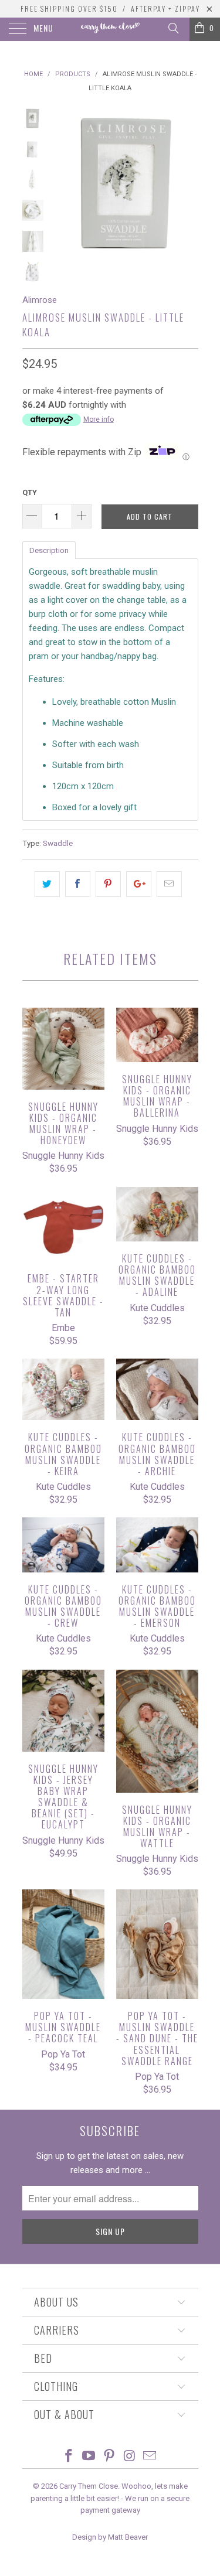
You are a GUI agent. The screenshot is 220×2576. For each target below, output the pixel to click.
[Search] (173, 28)
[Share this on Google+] (139, 884)
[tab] (49, 550)
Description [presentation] (49, 550)
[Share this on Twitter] (47, 884)
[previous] (63, 183)
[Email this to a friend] (169, 884)
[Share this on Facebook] (78, 884)
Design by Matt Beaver (110, 2537)
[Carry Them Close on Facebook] (69, 2457)
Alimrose (40, 300)
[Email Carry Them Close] (150, 2457)
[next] (187, 183)
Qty (30, 492)
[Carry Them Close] (110, 29)
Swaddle (58, 843)
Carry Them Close (89, 2486)
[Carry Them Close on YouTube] (89, 2457)
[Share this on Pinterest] (108, 884)
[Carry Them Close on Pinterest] (110, 2457)
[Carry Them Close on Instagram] (130, 2457)
